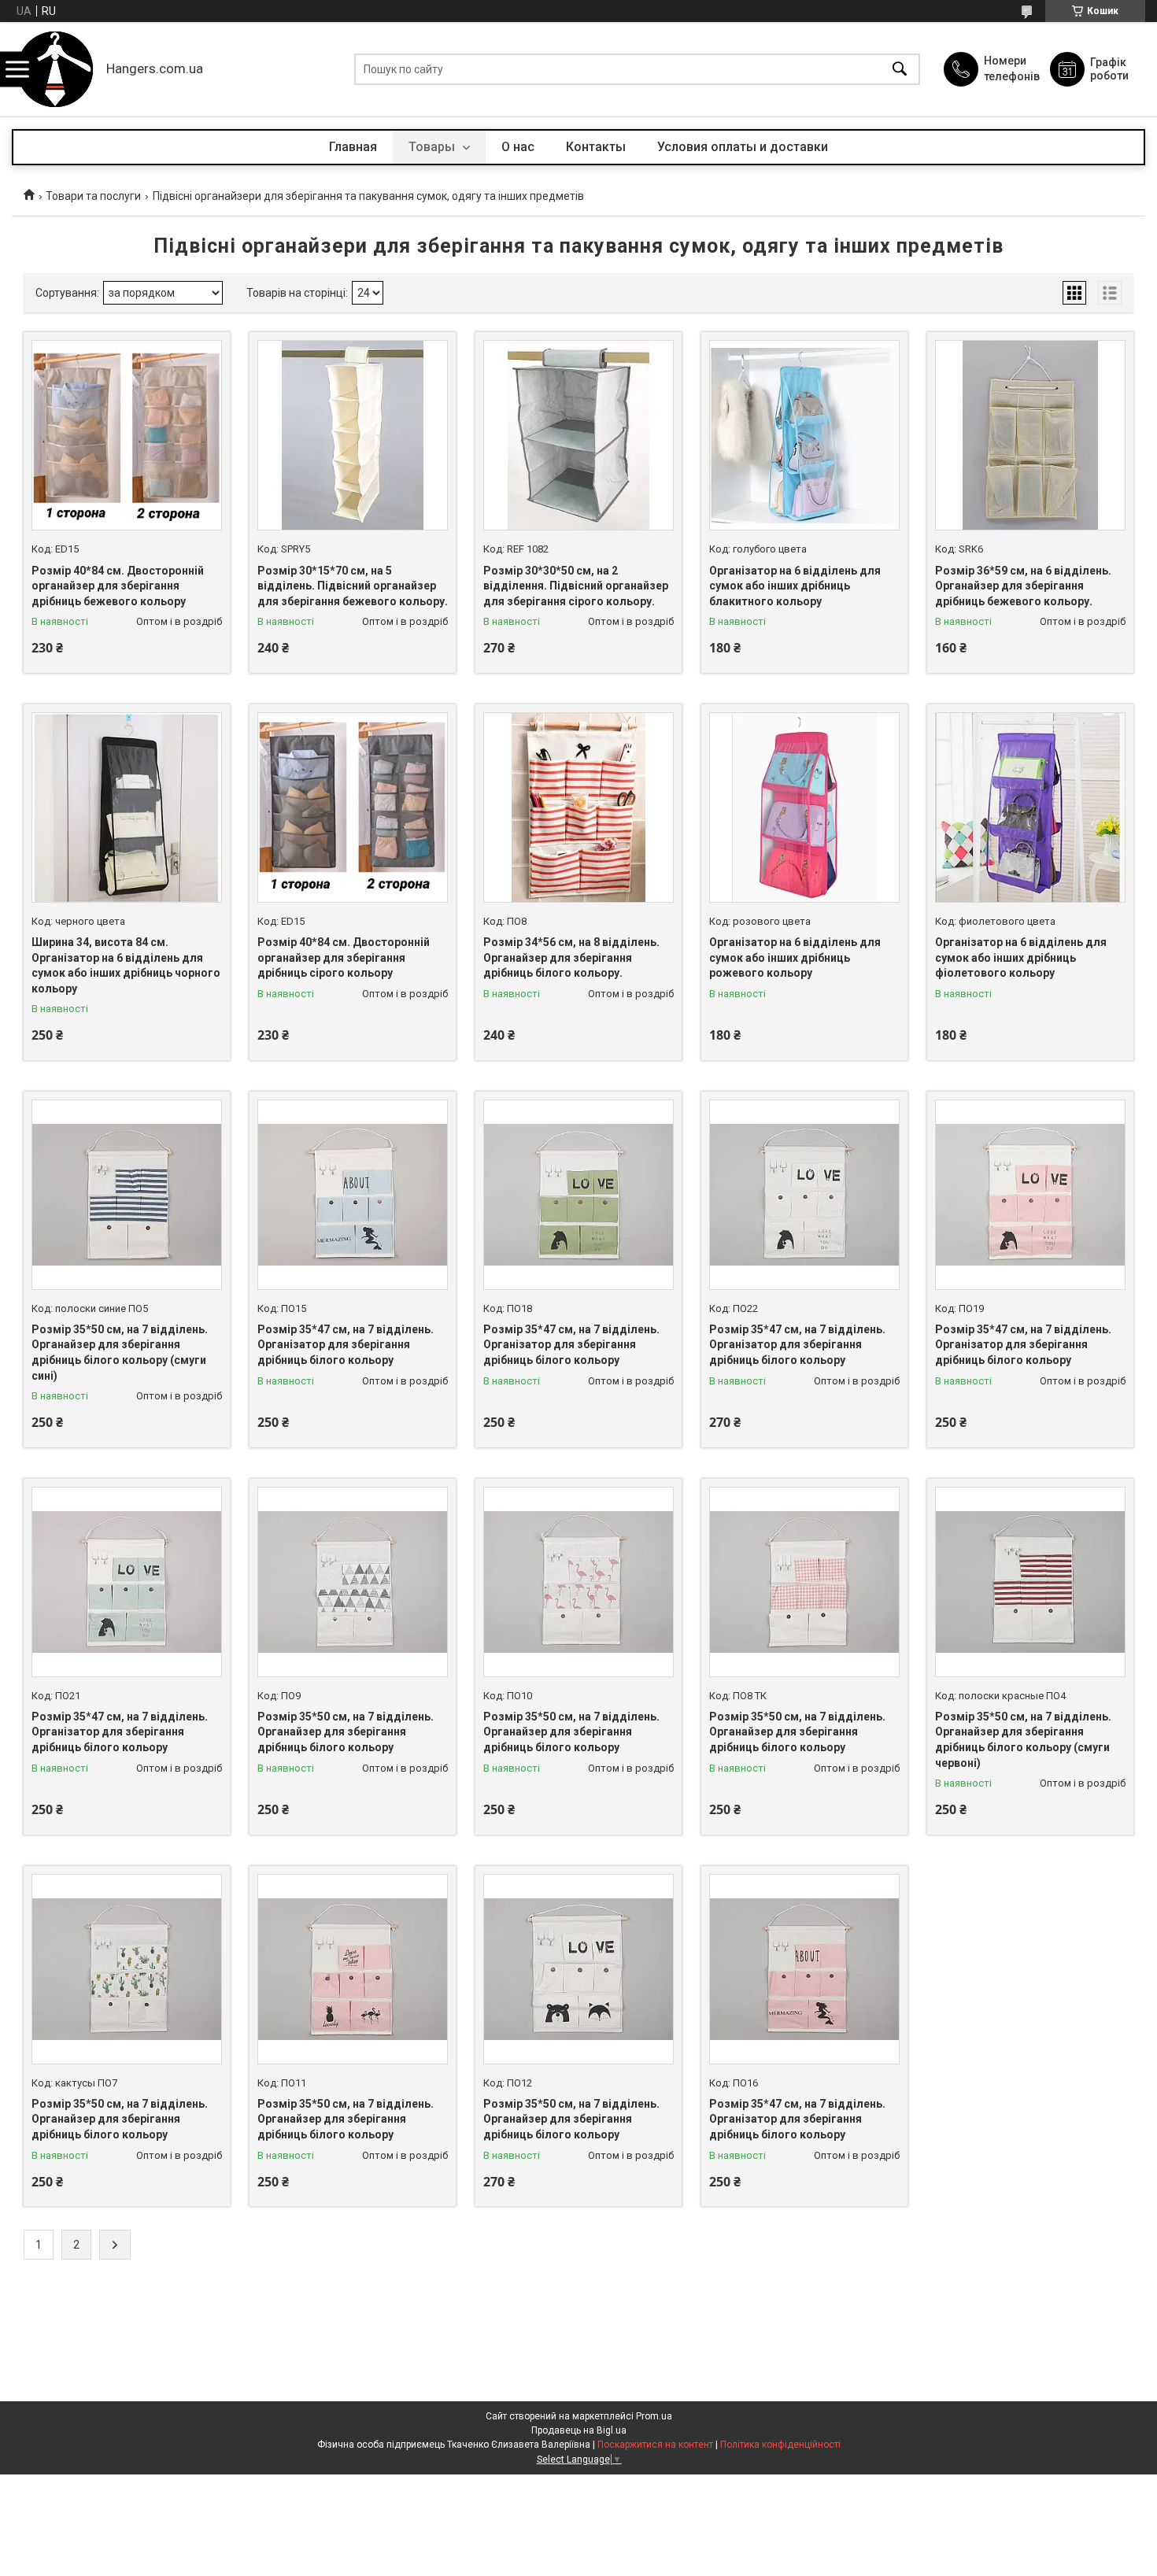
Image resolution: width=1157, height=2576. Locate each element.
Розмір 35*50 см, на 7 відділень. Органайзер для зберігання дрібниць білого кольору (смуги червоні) (1023, 1740)
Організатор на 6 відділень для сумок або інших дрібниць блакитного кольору (795, 586)
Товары (433, 147)
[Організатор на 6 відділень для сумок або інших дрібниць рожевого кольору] (804, 808)
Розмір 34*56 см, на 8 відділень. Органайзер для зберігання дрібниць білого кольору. (571, 957)
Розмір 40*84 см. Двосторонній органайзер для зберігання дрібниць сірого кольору (344, 957)
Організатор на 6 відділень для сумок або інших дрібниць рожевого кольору (795, 957)
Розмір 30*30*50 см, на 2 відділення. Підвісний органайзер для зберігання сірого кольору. (576, 586)
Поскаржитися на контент (655, 2445)
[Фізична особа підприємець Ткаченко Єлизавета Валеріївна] (55, 69)
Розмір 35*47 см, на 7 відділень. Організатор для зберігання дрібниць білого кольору (346, 1345)
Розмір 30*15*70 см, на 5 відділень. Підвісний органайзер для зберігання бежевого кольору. (353, 586)
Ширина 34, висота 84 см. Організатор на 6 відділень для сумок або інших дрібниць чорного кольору (126, 965)
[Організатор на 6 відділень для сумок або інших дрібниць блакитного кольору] (804, 435)
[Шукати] (900, 70)
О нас (518, 147)
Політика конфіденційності (780, 2445)
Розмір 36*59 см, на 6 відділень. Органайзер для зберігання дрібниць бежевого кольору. (1023, 586)
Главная (353, 147)
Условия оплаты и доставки (743, 147)
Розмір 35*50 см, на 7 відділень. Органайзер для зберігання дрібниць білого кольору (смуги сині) (120, 1353)
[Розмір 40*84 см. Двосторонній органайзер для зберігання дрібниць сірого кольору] (353, 808)
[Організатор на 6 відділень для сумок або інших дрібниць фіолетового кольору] (1030, 808)
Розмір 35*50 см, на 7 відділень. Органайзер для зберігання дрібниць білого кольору (346, 1732)
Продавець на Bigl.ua (579, 2430)
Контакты (596, 147)
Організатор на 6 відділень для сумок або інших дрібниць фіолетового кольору (1021, 957)
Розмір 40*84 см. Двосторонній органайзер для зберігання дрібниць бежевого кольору (118, 586)
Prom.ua (654, 2416)
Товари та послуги (93, 196)
